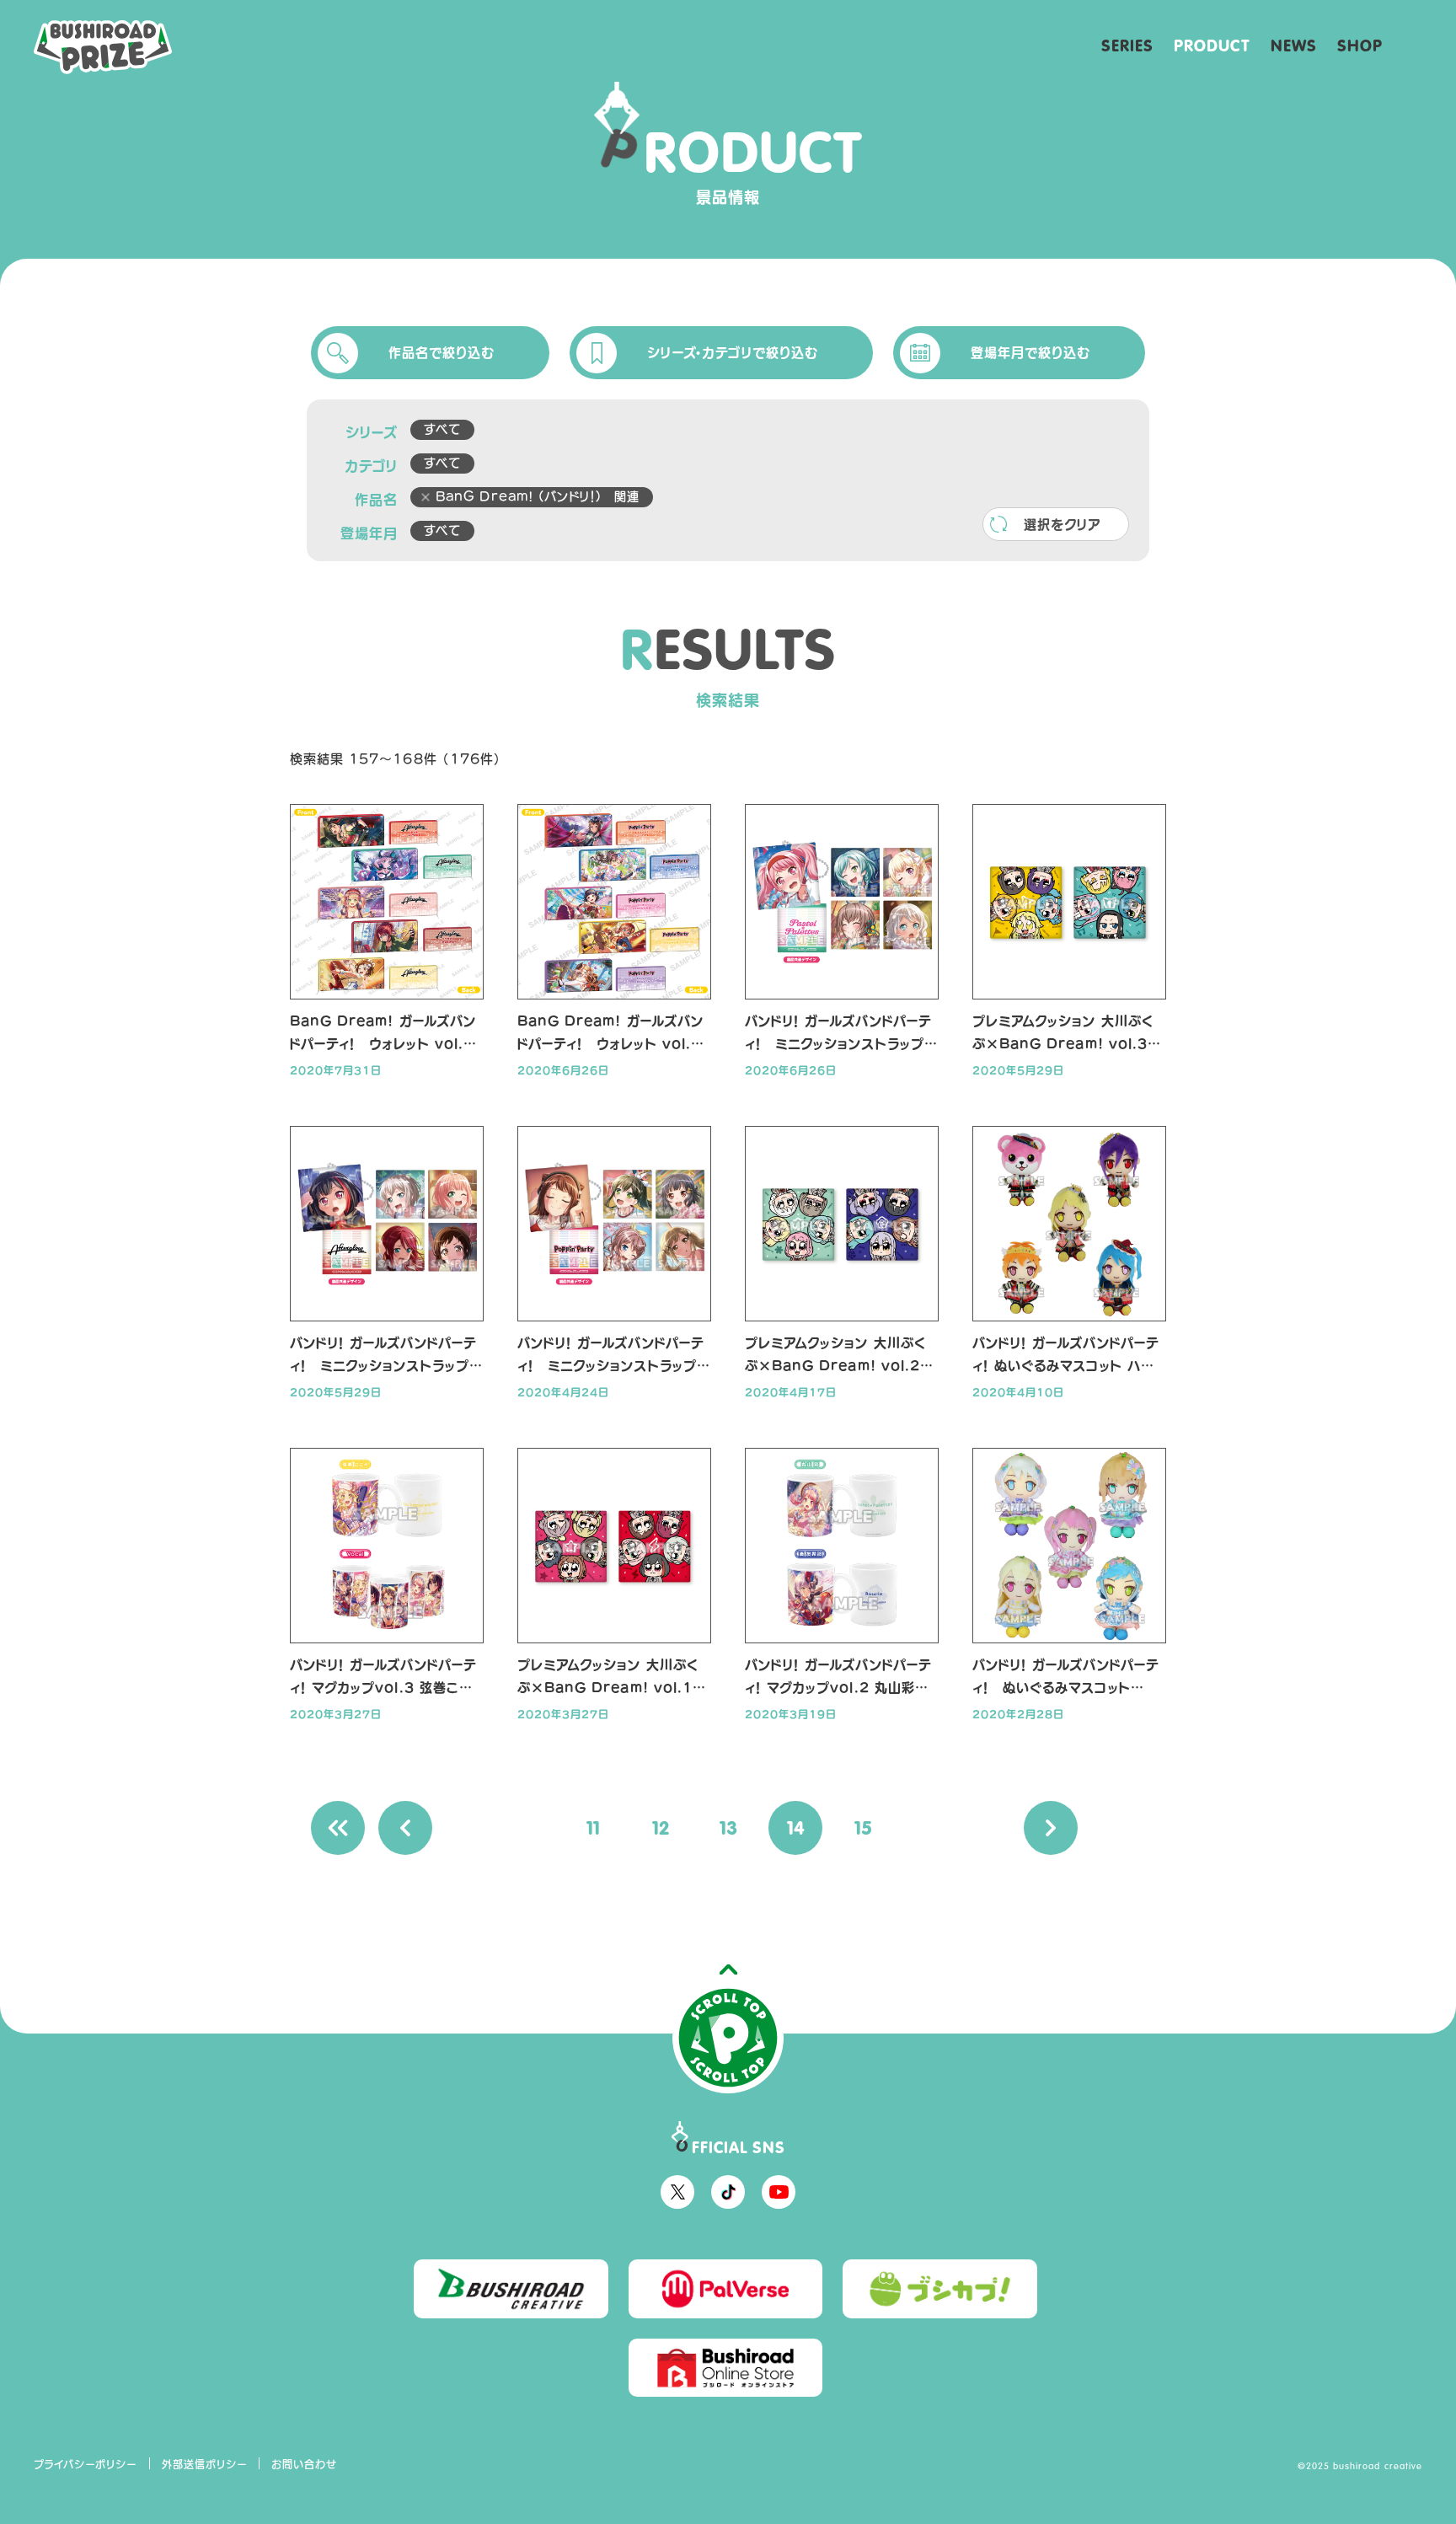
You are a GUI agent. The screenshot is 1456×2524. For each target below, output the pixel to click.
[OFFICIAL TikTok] (728, 2192)
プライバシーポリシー (86, 2464)
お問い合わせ (304, 2464)
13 (728, 1828)
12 (661, 1828)
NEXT (1051, 1828)
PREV (405, 1828)
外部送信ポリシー (205, 2464)
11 (593, 1828)
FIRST (338, 1828)
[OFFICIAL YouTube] (779, 2192)
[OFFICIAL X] (677, 2192)
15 (863, 1828)
